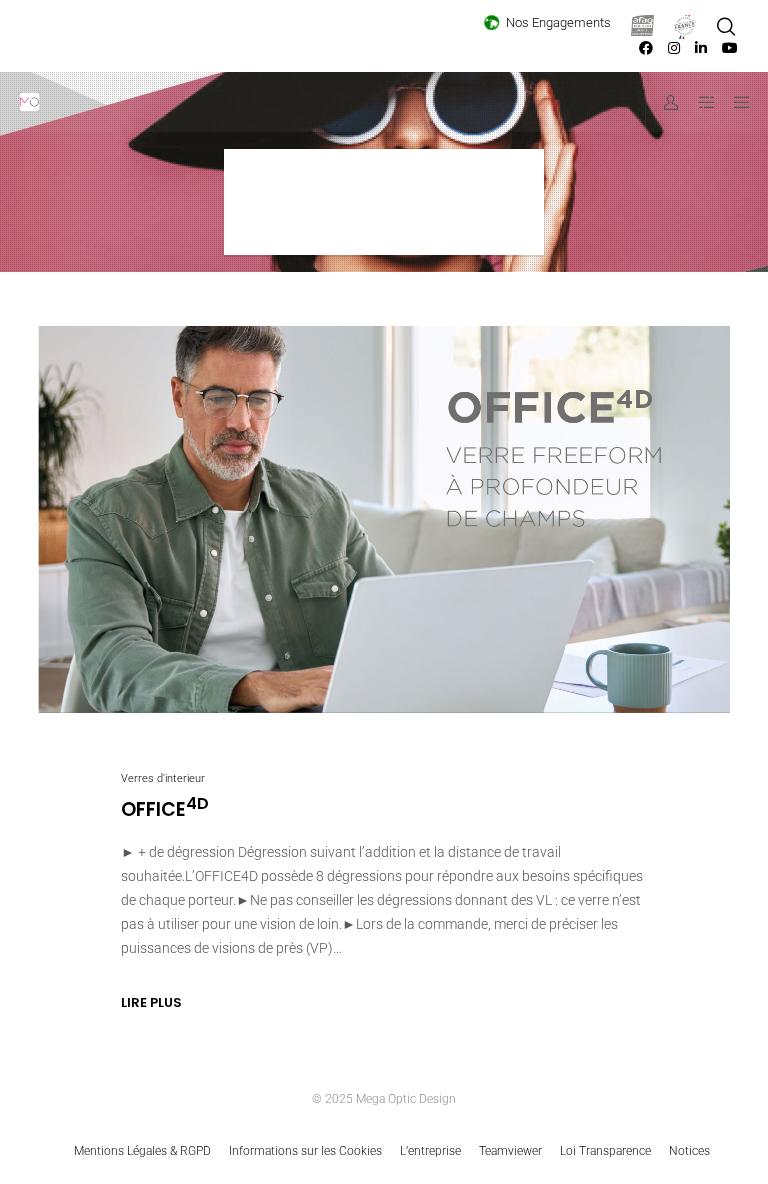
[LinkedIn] (701, 48)
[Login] (664, 102)
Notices (689, 1151)
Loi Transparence (605, 1151)
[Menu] (735, 102)
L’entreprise (430, 1151)
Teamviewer (510, 1151)
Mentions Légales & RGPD (142, 1151)
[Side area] (699, 102)
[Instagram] (674, 48)
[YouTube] (730, 48)
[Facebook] (646, 48)
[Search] (726, 27)
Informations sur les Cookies (305, 1151)
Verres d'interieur (163, 778)
